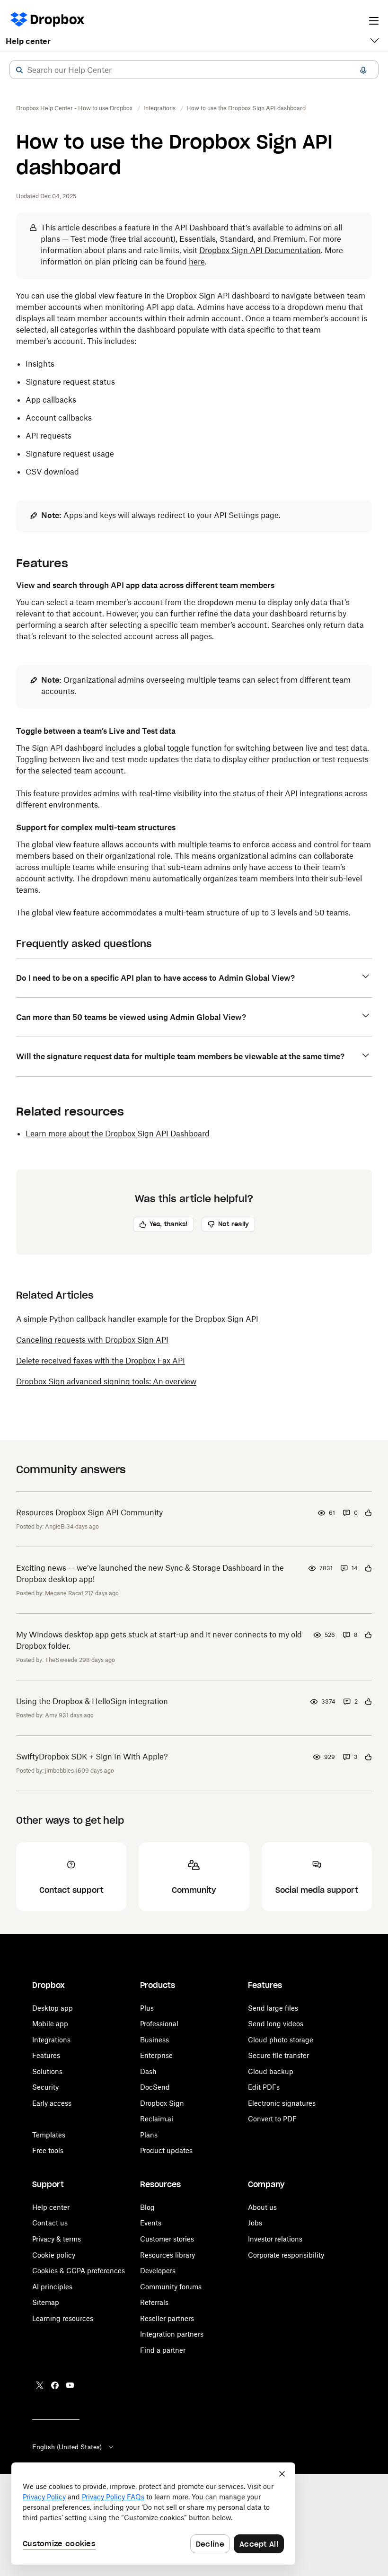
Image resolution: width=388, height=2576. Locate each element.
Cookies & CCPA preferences (79, 2271)
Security (45, 2087)
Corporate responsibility (286, 2255)
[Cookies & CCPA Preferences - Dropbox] (153, 2514)
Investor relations (275, 2239)
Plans (149, 2135)
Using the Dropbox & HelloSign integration (92, 1701)
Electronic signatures (282, 2103)
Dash (148, 2071)
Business (154, 2040)
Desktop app (53, 2008)
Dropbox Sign (162, 2103)
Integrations (51, 2040)
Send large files (273, 2008)
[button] (19, 70)
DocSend (155, 2087)
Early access (52, 2103)
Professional (159, 2024)
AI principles (52, 2287)
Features (46, 2055)
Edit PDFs (264, 2087)
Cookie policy (54, 2255)
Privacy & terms (57, 2239)
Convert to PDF (272, 2119)
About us (262, 2207)
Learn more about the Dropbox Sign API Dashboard (118, 1134)
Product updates (166, 2150)
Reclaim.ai (157, 2119)
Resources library (168, 2255)
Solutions (47, 2071)
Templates (49, 2135)
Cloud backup (271, 2071)
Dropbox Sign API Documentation (260, 250)
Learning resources (63, 2318)
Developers (158, 2271)
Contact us (50, 2223)
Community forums (171, 2287)
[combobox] (194, 70)
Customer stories (167, 2239)
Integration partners (172, 2334)
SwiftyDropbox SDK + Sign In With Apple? (92, 1757)
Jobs (255, 2223)
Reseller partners (167, 2318)
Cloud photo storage (281, 2040)
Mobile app (50, 2024)
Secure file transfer (278, 2055)
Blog (147, 2207)
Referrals (154, 2302)
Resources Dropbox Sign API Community (89, 1512)
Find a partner (163, 2350)
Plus (147, 2008)
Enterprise (156, 2055)
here (197, 262)
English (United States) (67, 2447)
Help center (28, 41)
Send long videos (276, 2024)
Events (151, 2223)
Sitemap (46, 2302)
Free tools (48, 2150)
